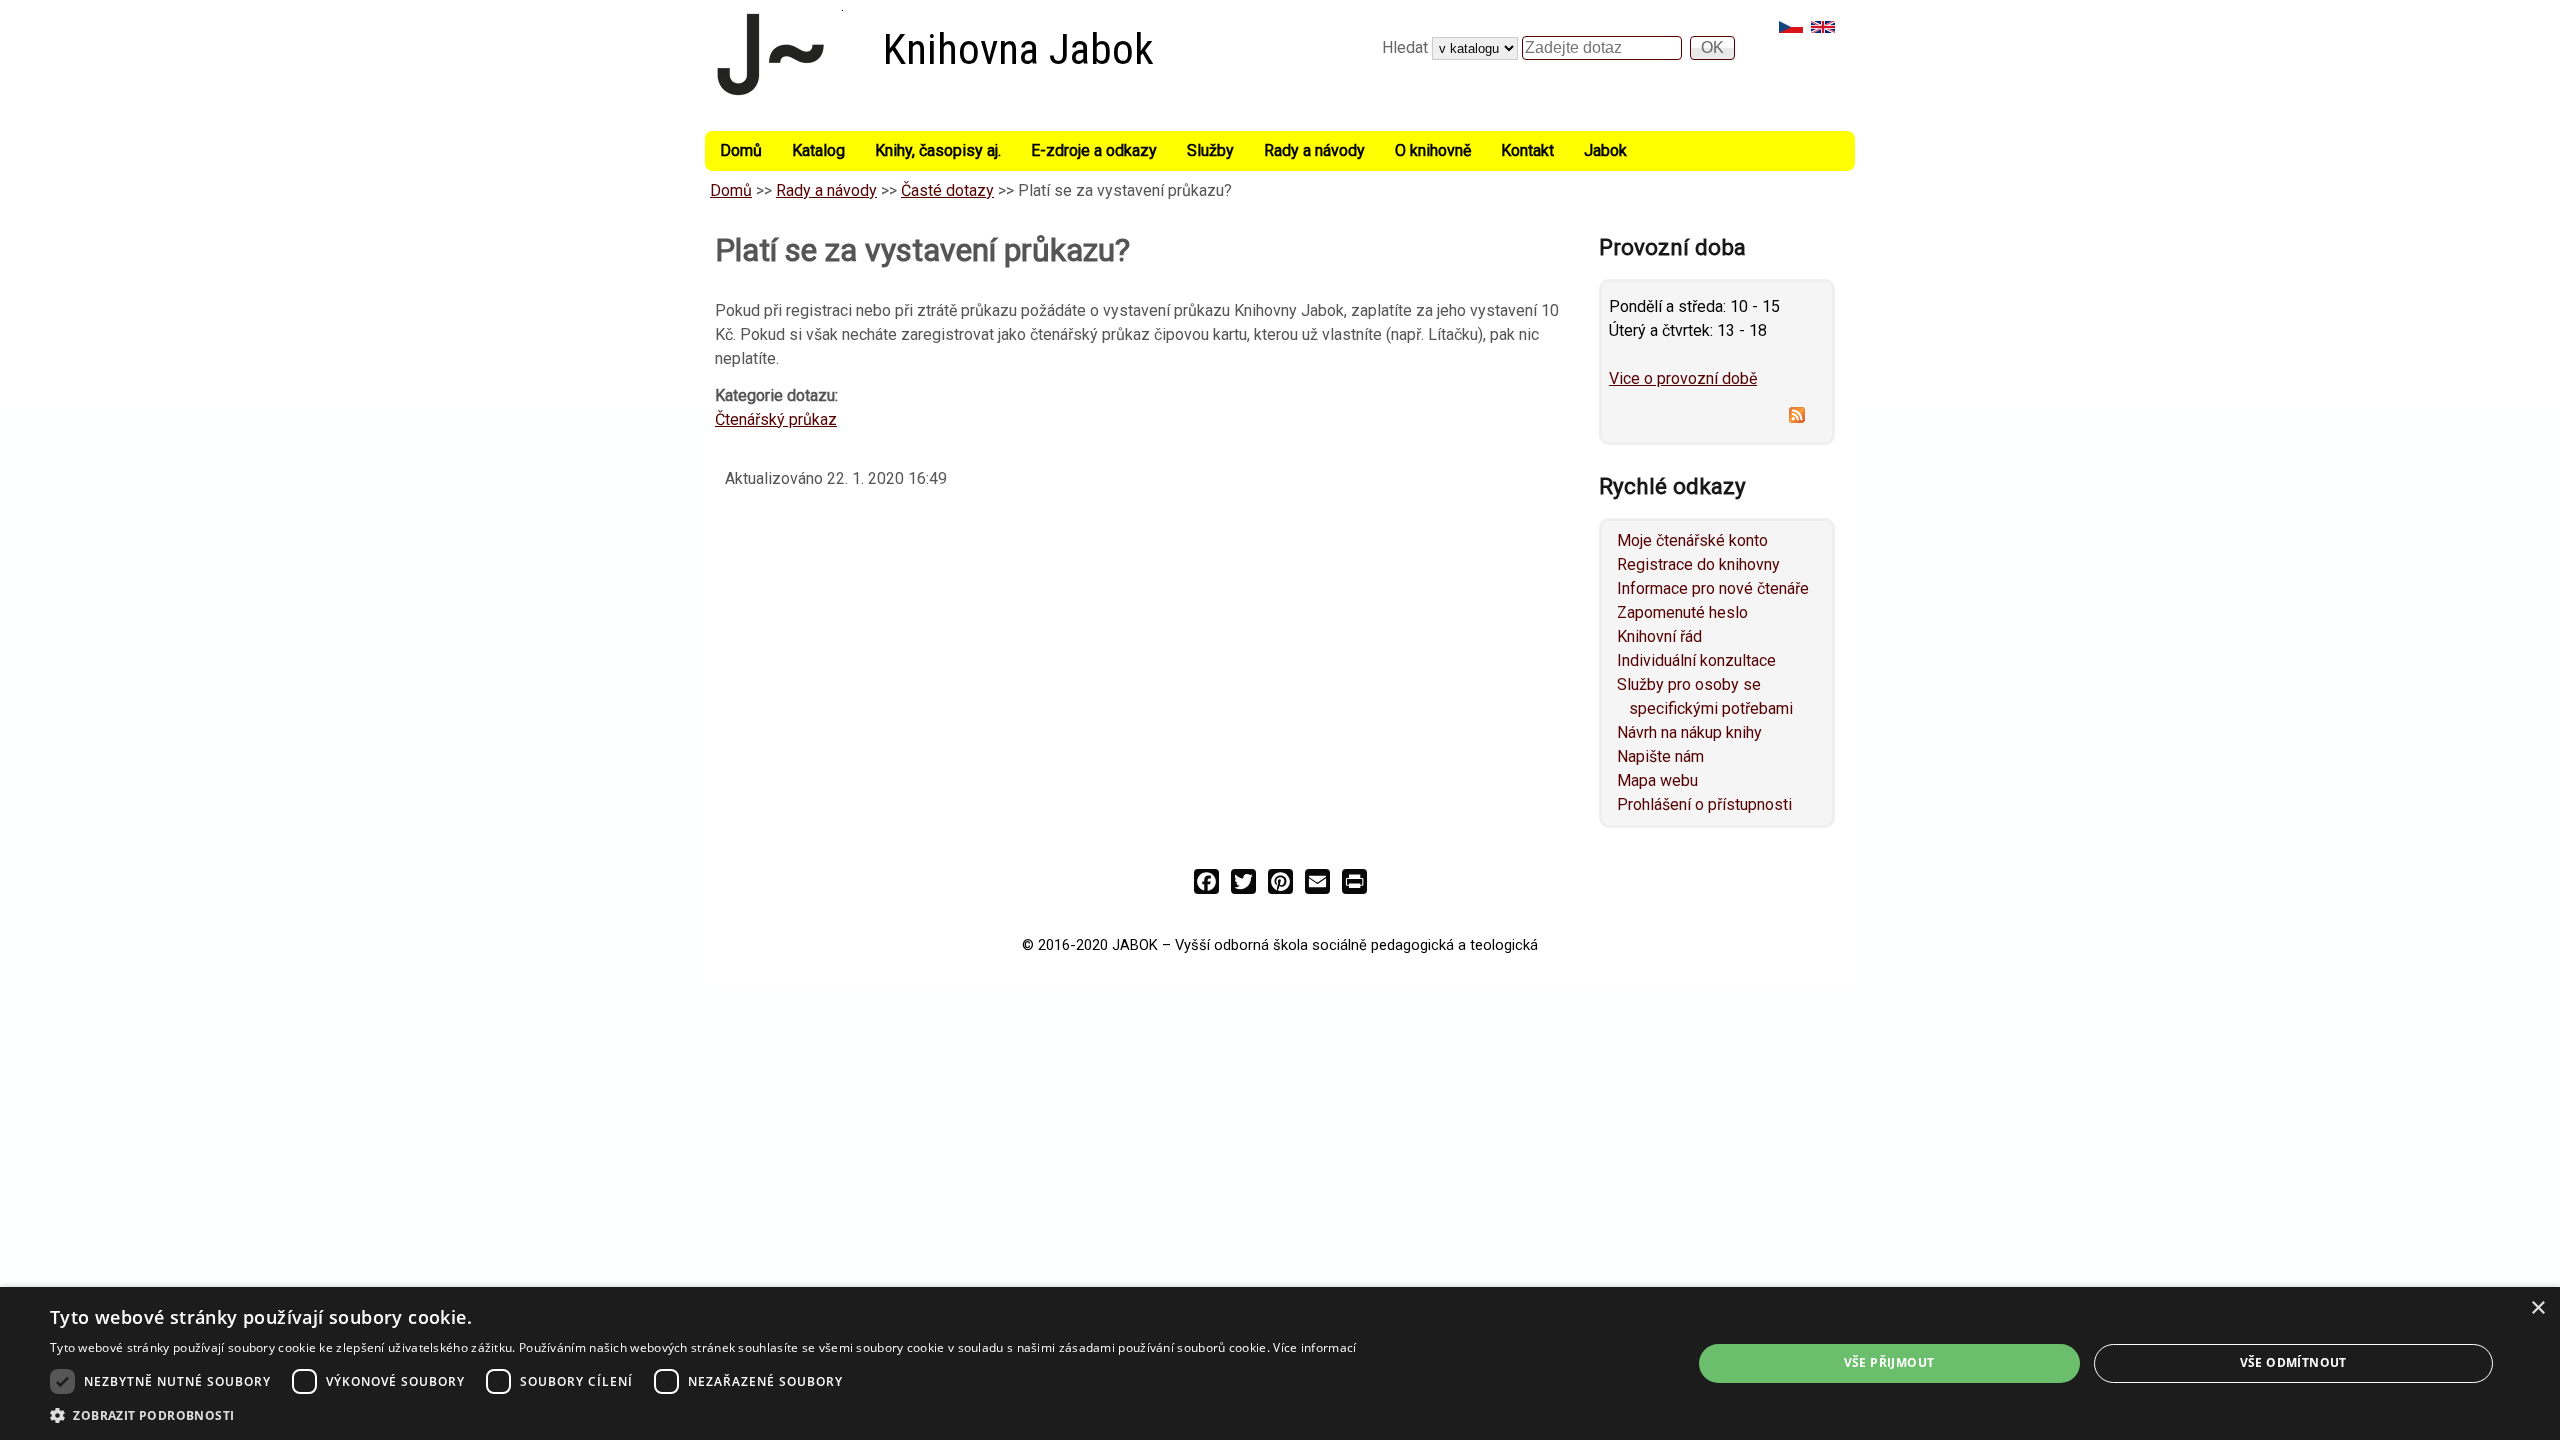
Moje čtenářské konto (1692, 540)
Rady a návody (1314, 150)
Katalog (818, 150)
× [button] (2537, 1308)
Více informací (1314, 1347)
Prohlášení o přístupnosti (1704, 804)
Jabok (1605, 150)
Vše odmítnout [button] (2293, 1362)
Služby (1210, 150)
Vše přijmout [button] (1889, 1362)
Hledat (1407, 47)
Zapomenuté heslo (1682, 612)
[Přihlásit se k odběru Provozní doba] (1717, 418)
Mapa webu (1657, 780)
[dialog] (1280, 1363)
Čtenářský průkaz (776, 419)
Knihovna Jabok (1018, 49)
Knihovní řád (1659, 636)
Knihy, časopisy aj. (938, 150)
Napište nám (1660, 756)
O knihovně (1433, 150)
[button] (703, 1415)
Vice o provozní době (1683, 378)
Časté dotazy (947, 190)
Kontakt (1527, 150)
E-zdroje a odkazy (1094, 150)
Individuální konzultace (1696, 660)
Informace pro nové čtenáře (1713, 588)
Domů (741, 150)
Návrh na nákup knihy (1689, 732)
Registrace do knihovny (1698, 564)
